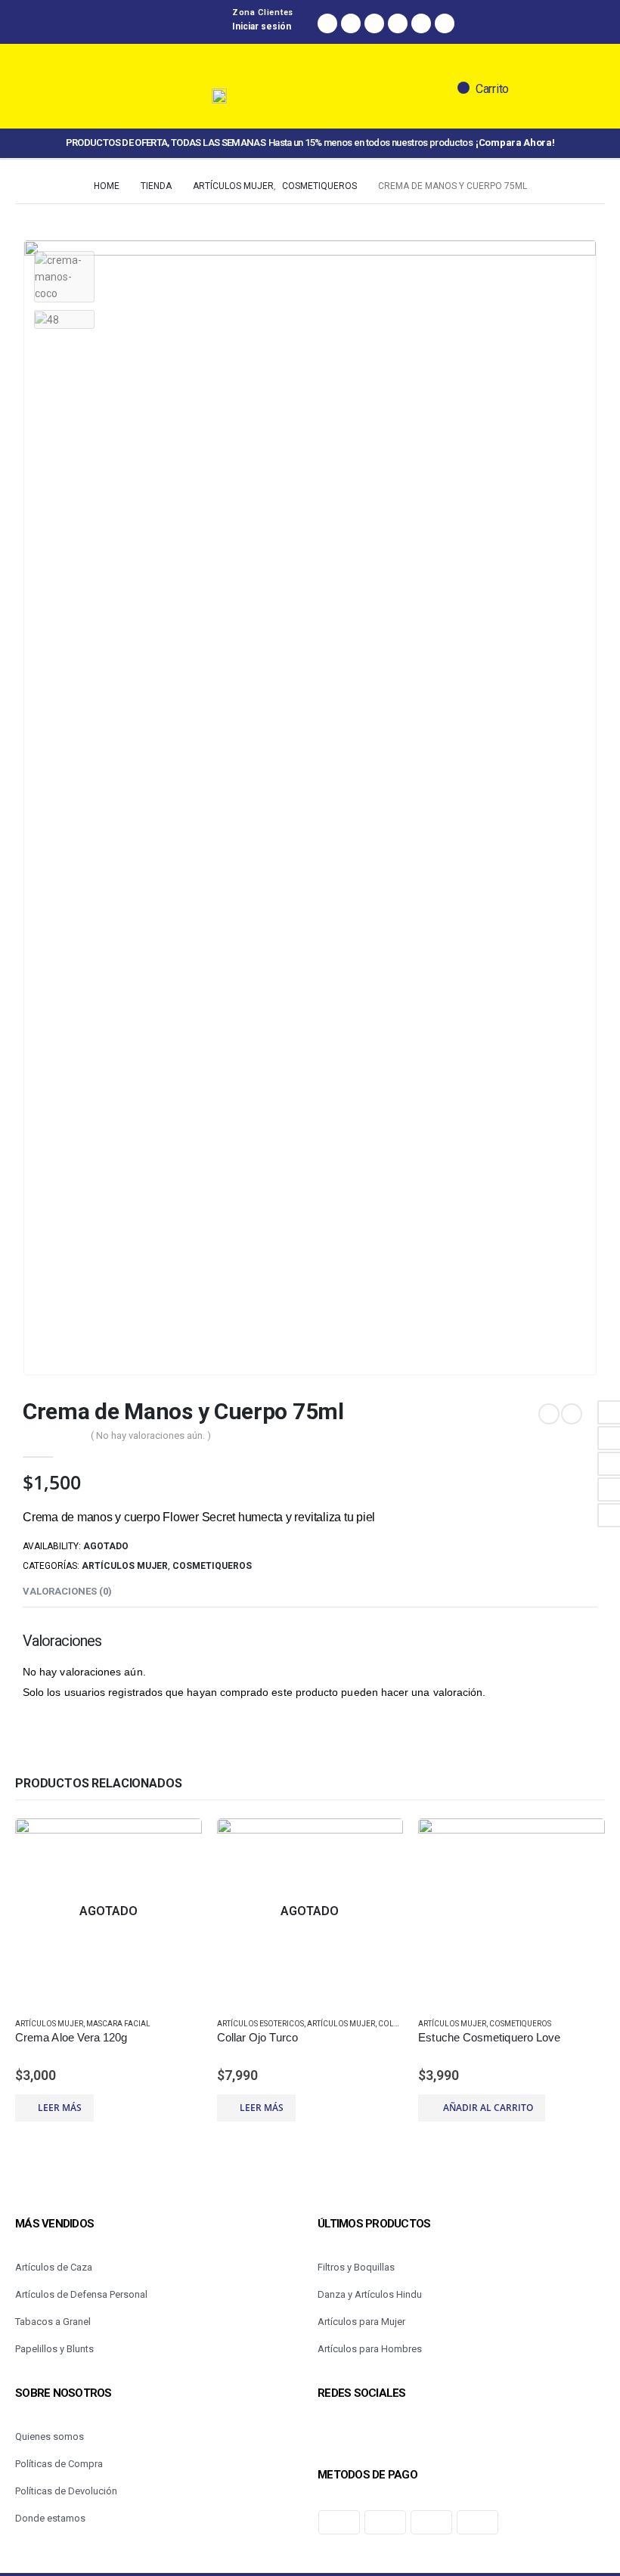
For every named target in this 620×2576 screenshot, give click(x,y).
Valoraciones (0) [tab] (67, 1591)
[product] (511, 1912)
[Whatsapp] (374, 23)
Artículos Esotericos (260, 2024)
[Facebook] (327, 23)
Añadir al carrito (488, 2108)
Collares (397, 2024)
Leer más (60, 2108)
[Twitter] (398, 23)
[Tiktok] (421, 23)
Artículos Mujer (125, 1566)
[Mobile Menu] (91, 139)
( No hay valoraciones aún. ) (151, 1435)
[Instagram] (351, 23)
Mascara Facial (118, 2024)
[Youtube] (445, 23)
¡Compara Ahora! (515, 143)
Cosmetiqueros (212, 1566)
